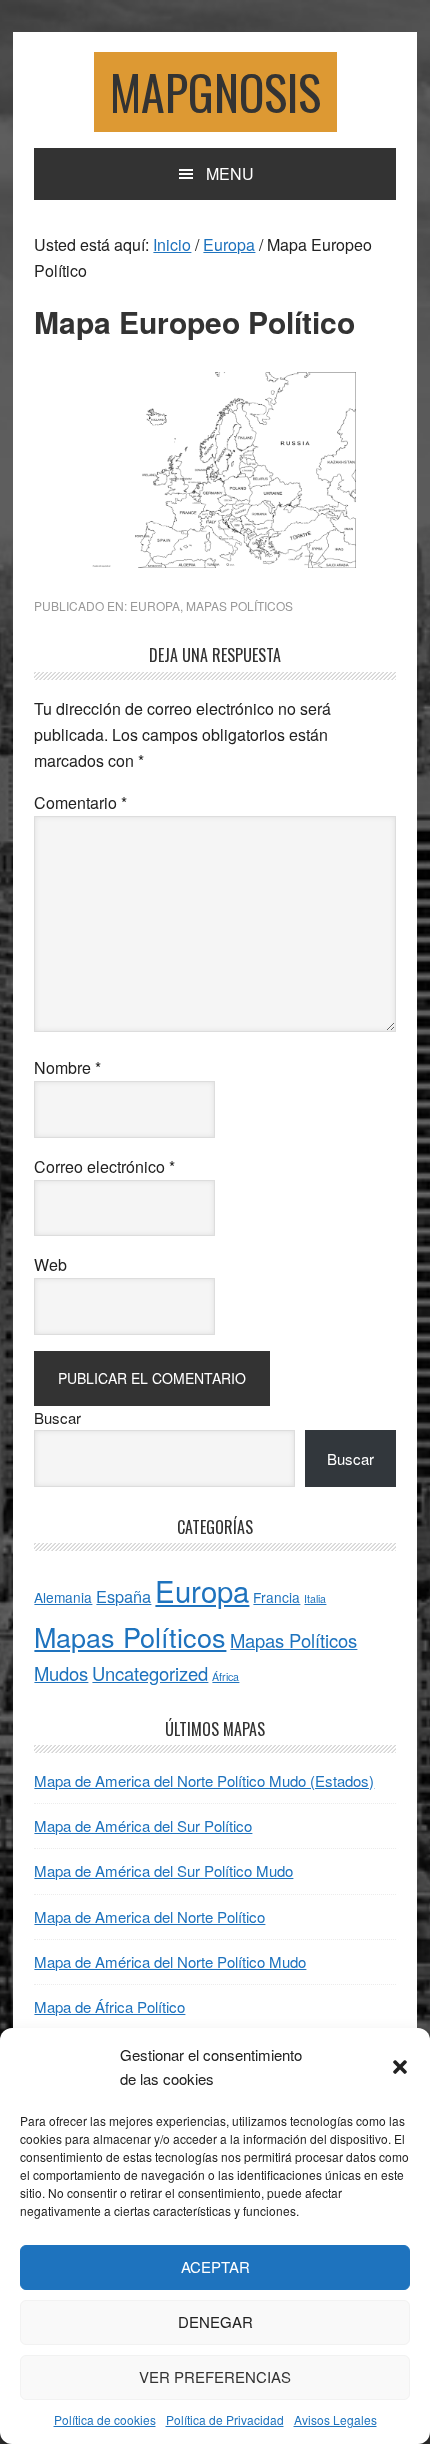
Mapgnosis (215, 91)
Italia (315, 1598)
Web (50, 1264)
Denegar (215, 2321)
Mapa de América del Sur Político (143, 1825)
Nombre (67, 1067)
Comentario (80, 802)
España (123, 1596)
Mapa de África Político (109, 2006)
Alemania (63, 1597)
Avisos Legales (335, 2419)
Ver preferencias (215, 2376)
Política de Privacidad (225, 2419)
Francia (276, 1597)
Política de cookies (105, 2419)
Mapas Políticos (239, 605)
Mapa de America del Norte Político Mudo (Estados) (204, 1780)
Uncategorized (150, 1673)
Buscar (57, 1417)
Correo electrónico (104, 1166)
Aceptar (215, 2266)
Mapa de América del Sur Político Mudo (163, 1870)
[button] (400, 2067)
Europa (155, 605)
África (225, 1676)
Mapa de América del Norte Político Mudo (170, 1961)
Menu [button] (230, 173)
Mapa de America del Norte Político (149, 1916)
